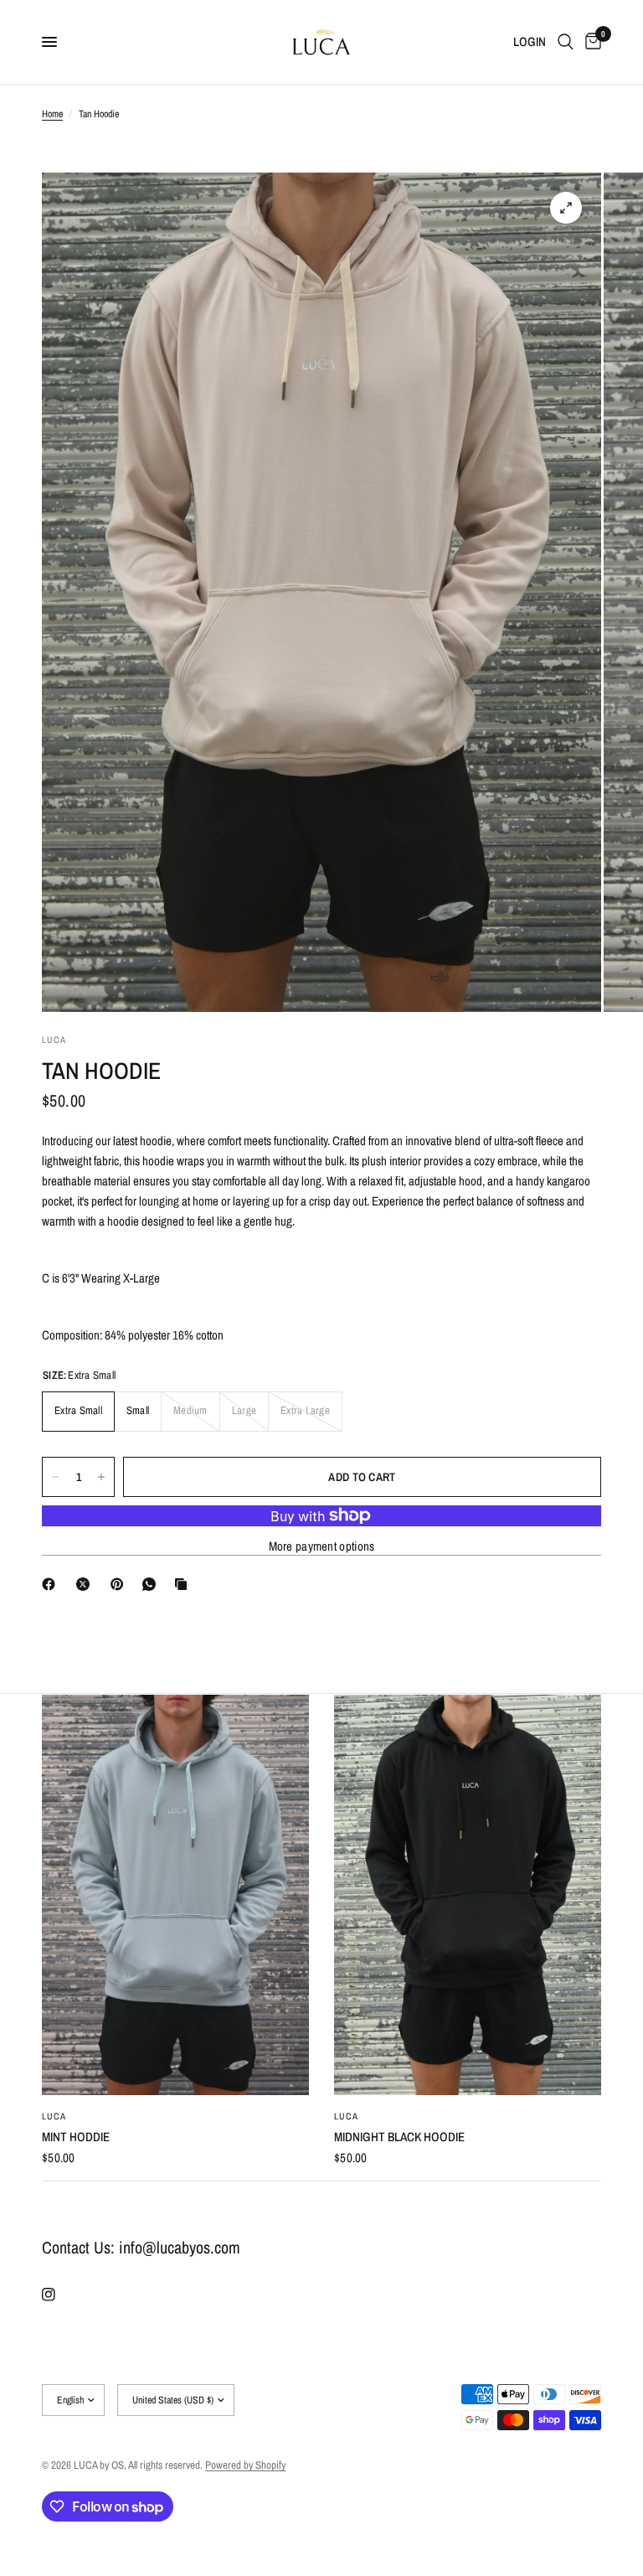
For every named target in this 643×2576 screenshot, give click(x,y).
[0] (590, 42)
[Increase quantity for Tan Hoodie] (101, 1477)
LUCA (54, 2117)
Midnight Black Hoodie (399, 2137)
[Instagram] (60, 2295)
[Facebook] (52, 1584)
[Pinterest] (121, 1584)
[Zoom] (566, 208)
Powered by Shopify (245, 2465)
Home (52, 114)
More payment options (322, 1546)
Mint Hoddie (76, 2137)
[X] (86, 1584)
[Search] (566, 42)
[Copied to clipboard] (184, 1584)
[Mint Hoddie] (175, 1895)
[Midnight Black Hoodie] (468, 1895)
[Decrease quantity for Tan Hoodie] (55, 1477)
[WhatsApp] (152, 1584)
